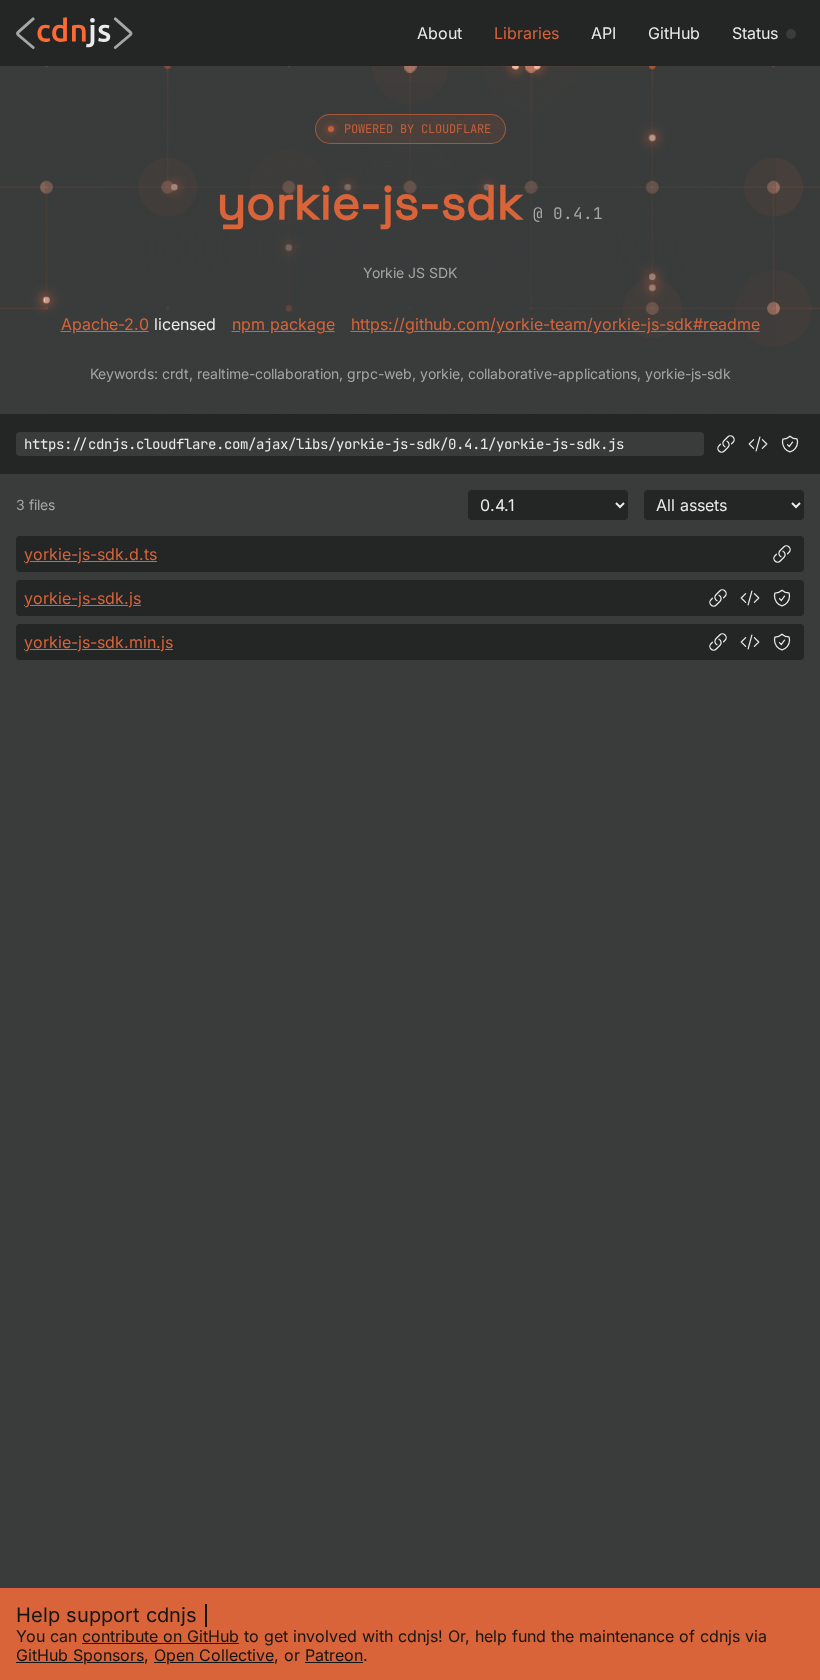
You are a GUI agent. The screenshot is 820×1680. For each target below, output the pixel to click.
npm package (283, 324)
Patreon (334, 1655)
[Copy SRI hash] (790, 444)
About (439, 33)
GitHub (674, 33)
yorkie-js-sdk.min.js (98, 642)
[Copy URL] (726, 444)
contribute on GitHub (160, 1636)
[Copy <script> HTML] (758, 444)
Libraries (526, 33)
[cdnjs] (74, 33)
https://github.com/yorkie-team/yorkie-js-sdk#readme (555, 324)
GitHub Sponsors (80, 1655)
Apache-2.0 (105, 324)
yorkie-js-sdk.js (82, 598)
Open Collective (214, 1655)
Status (755, 33)
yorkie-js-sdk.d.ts (90, 554)
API (603, 33)
